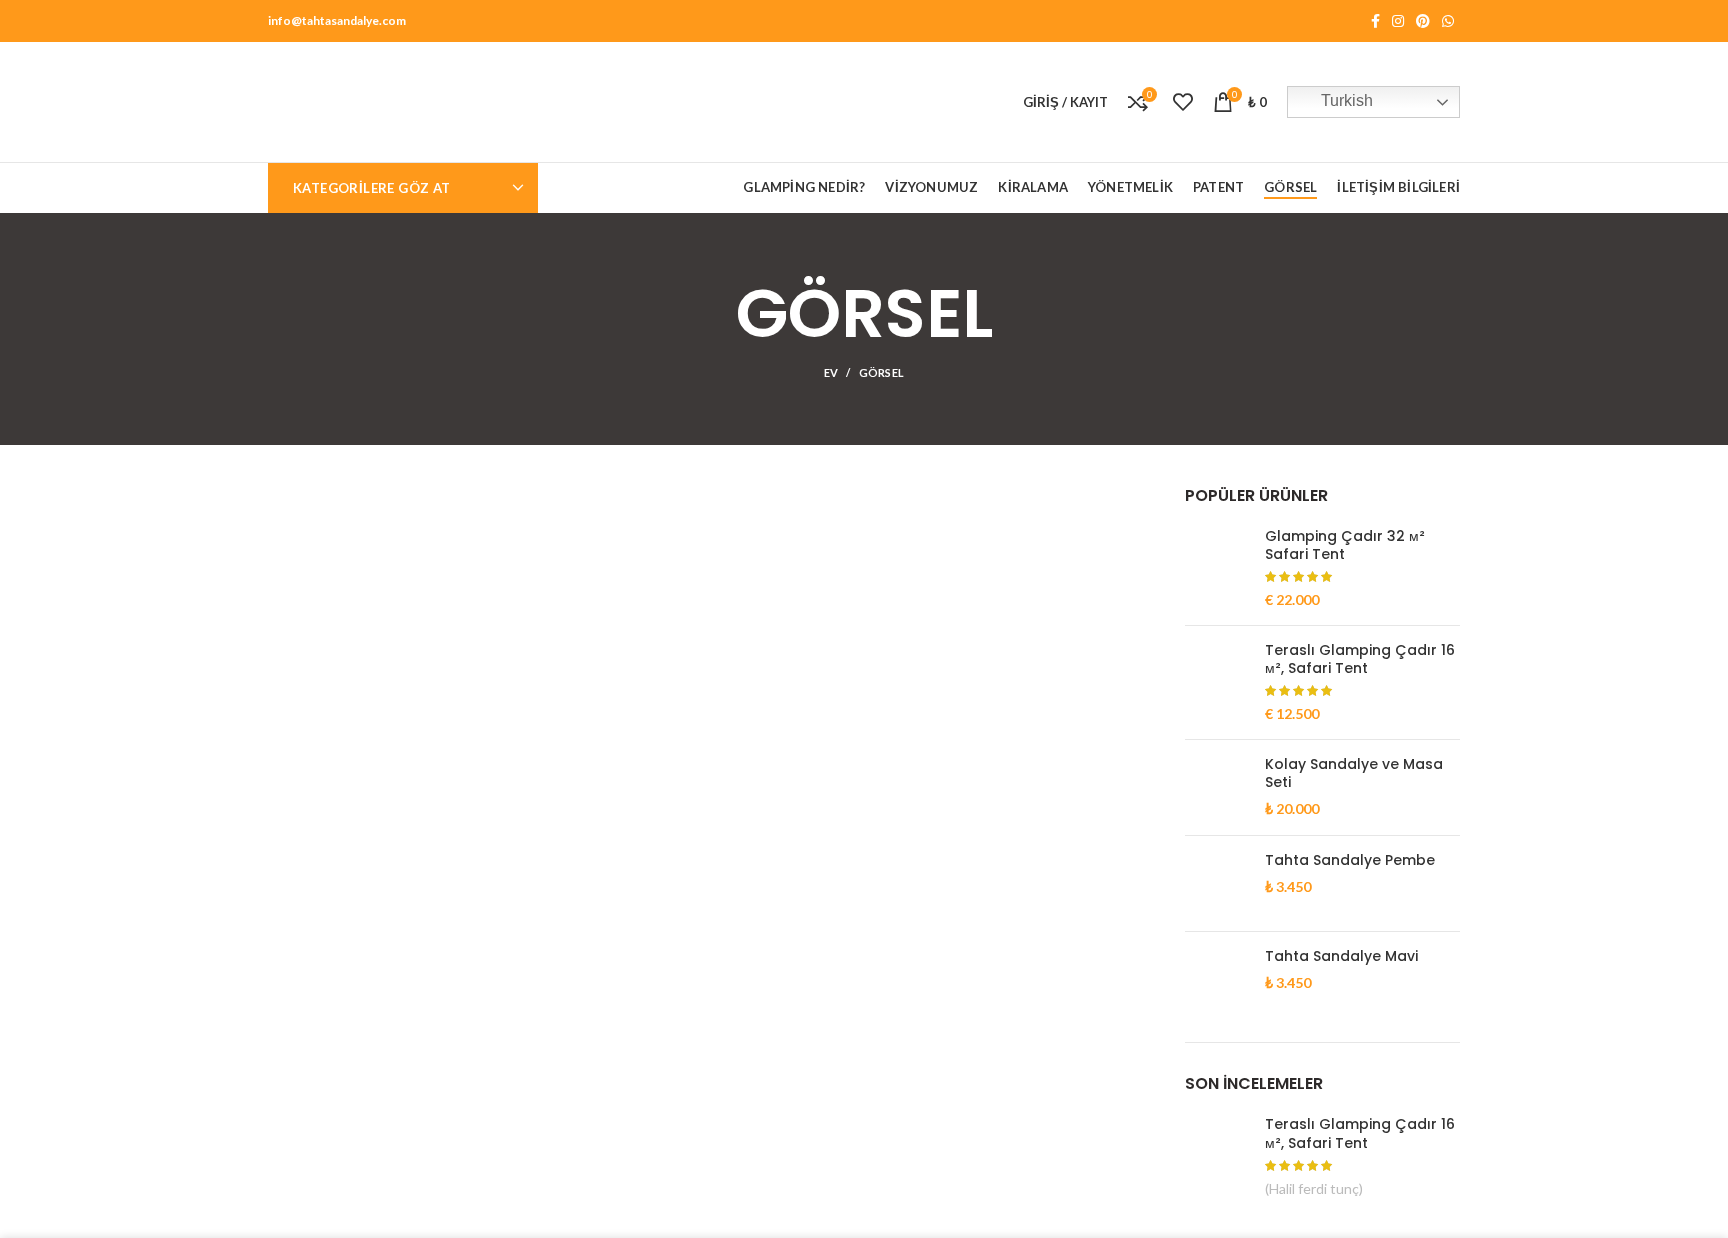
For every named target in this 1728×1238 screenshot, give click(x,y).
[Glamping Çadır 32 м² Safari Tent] (1217, 568)
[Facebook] (1375, 21)
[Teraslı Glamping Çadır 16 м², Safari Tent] (1217, 682)
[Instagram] (1398, 21)
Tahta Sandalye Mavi (1341, 956)
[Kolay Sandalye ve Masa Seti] (1217, 787)
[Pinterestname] (1423, 21)
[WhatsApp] (1448, 21)
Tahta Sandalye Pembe (1350, 860)
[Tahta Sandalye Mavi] (1217, 979)
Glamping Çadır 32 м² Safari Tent (1345, 545)
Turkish (1345, 100)
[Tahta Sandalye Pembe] (1217, 883)
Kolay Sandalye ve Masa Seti (1354, 773)
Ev (831, 372)
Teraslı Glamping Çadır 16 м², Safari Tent (1360, 659)
